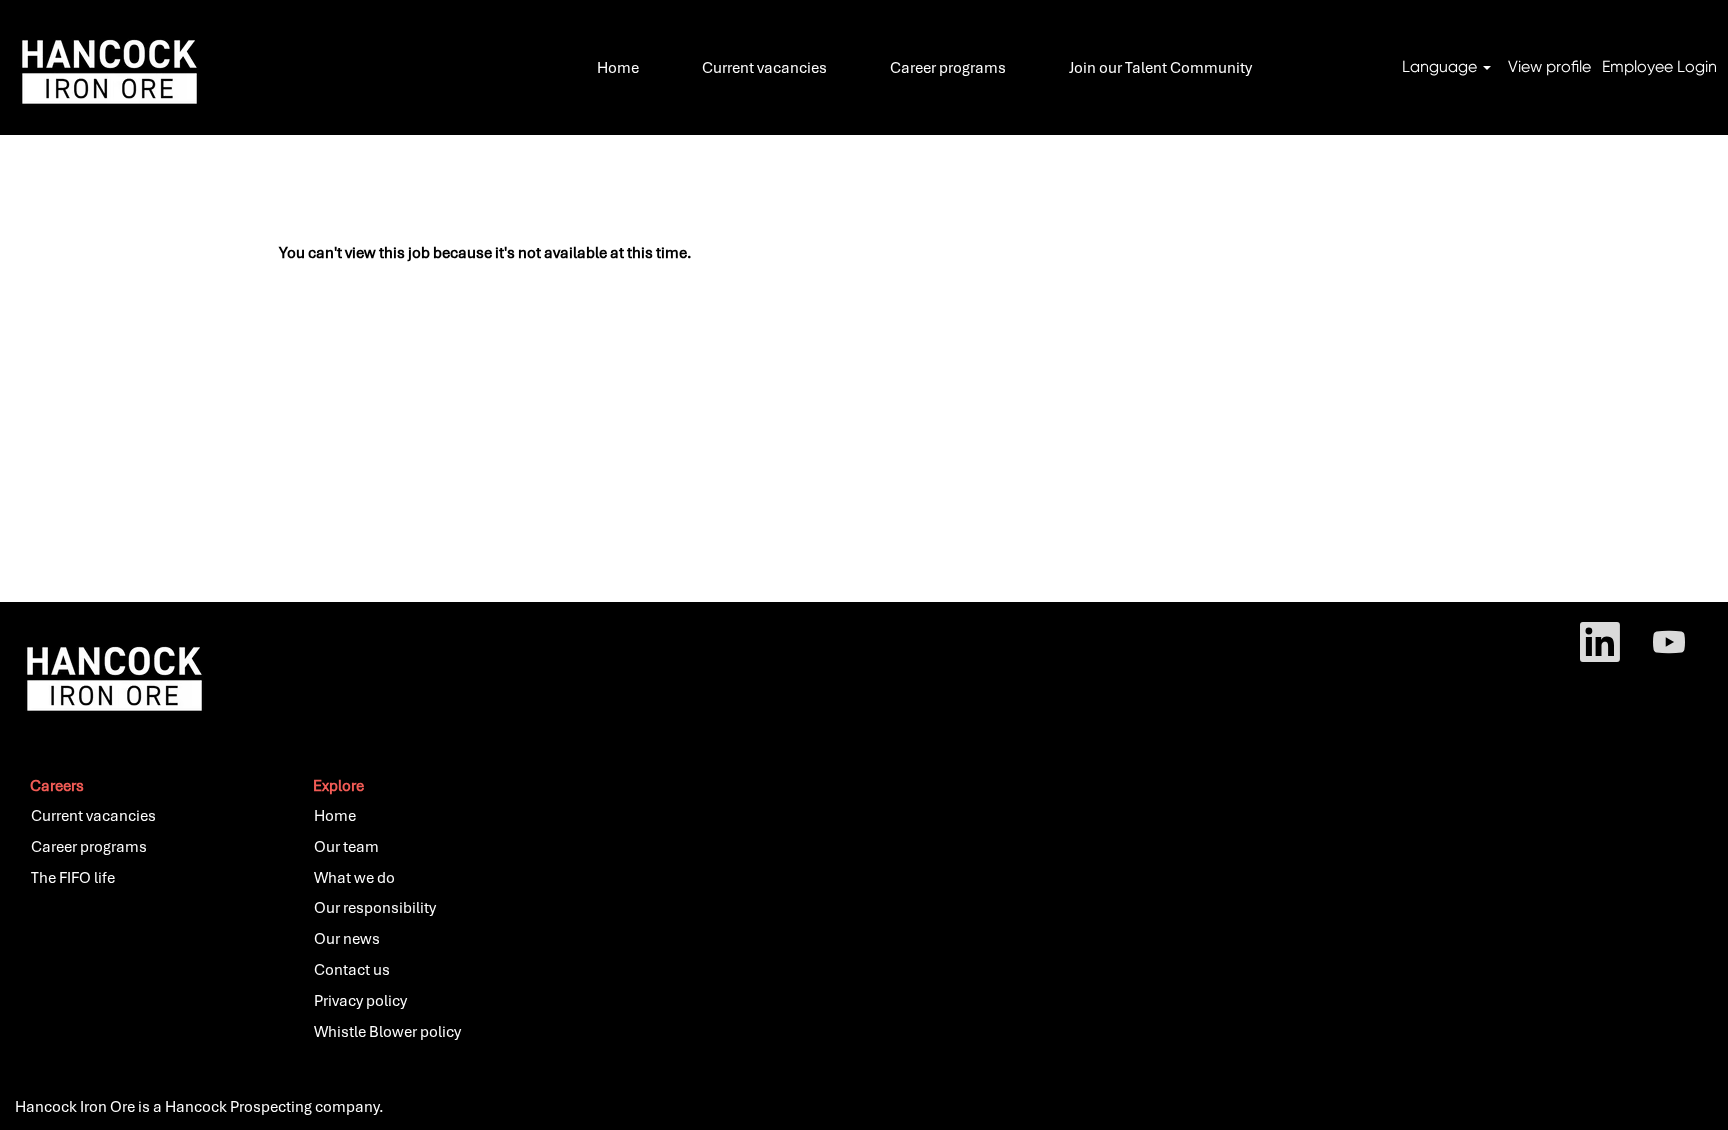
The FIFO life (73, 878)
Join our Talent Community (1160, 68)
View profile (1549, 66)
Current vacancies (764, 68)
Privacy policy (360, 1001)
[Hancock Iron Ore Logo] (105, 67)
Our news (347, 939)
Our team (346, 847)
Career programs (948, 68)
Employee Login (1659, 66)
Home (618, 68)
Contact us (352, 970)
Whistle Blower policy (387, 1032)
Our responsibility (375, 908)
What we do (354, 878)
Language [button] (1441, 66)
